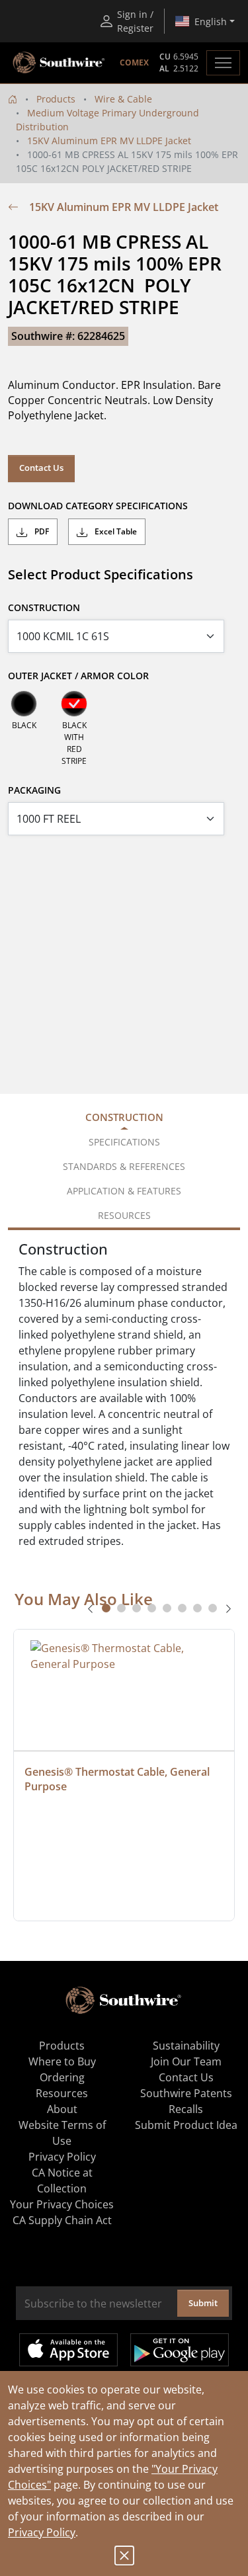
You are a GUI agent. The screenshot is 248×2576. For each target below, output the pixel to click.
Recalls (186, 2109)
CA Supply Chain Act (62, 2220)
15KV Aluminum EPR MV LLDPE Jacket (109, 141)
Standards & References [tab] (124, 1166)
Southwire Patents (186, 2093)
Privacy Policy (42, 2532)
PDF (41, 531)
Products (56, 99)
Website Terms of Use (62, 2133)
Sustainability (186, 2046)
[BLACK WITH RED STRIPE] (74, 704)
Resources (62, 2093)
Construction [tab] (124, 1117)
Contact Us (41, 468)
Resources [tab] (124, 1215)
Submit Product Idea (186, 2125)
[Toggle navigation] (223, 63)
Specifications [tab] (124, 1142)
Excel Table (115, 531)
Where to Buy (62, 2061)
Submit (203, 2303)
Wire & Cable (123, 99)
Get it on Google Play (180, 2350)
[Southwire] (60, 63)
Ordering (62, 2077)
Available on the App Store (68, 2350)
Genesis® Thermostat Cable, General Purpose (118, 1779)
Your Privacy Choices (62, 2204)
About (62, 2109)
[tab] (106, 1608)
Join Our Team (186, 2061)
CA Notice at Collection (62, 2181)
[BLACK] (24, 704)
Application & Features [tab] (124, 1191)
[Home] (13, 99)
